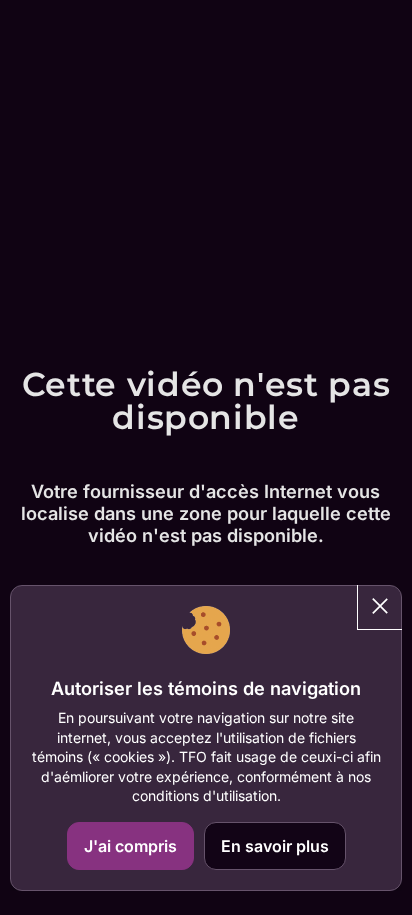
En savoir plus (275, 846)
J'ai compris (130, 846)
